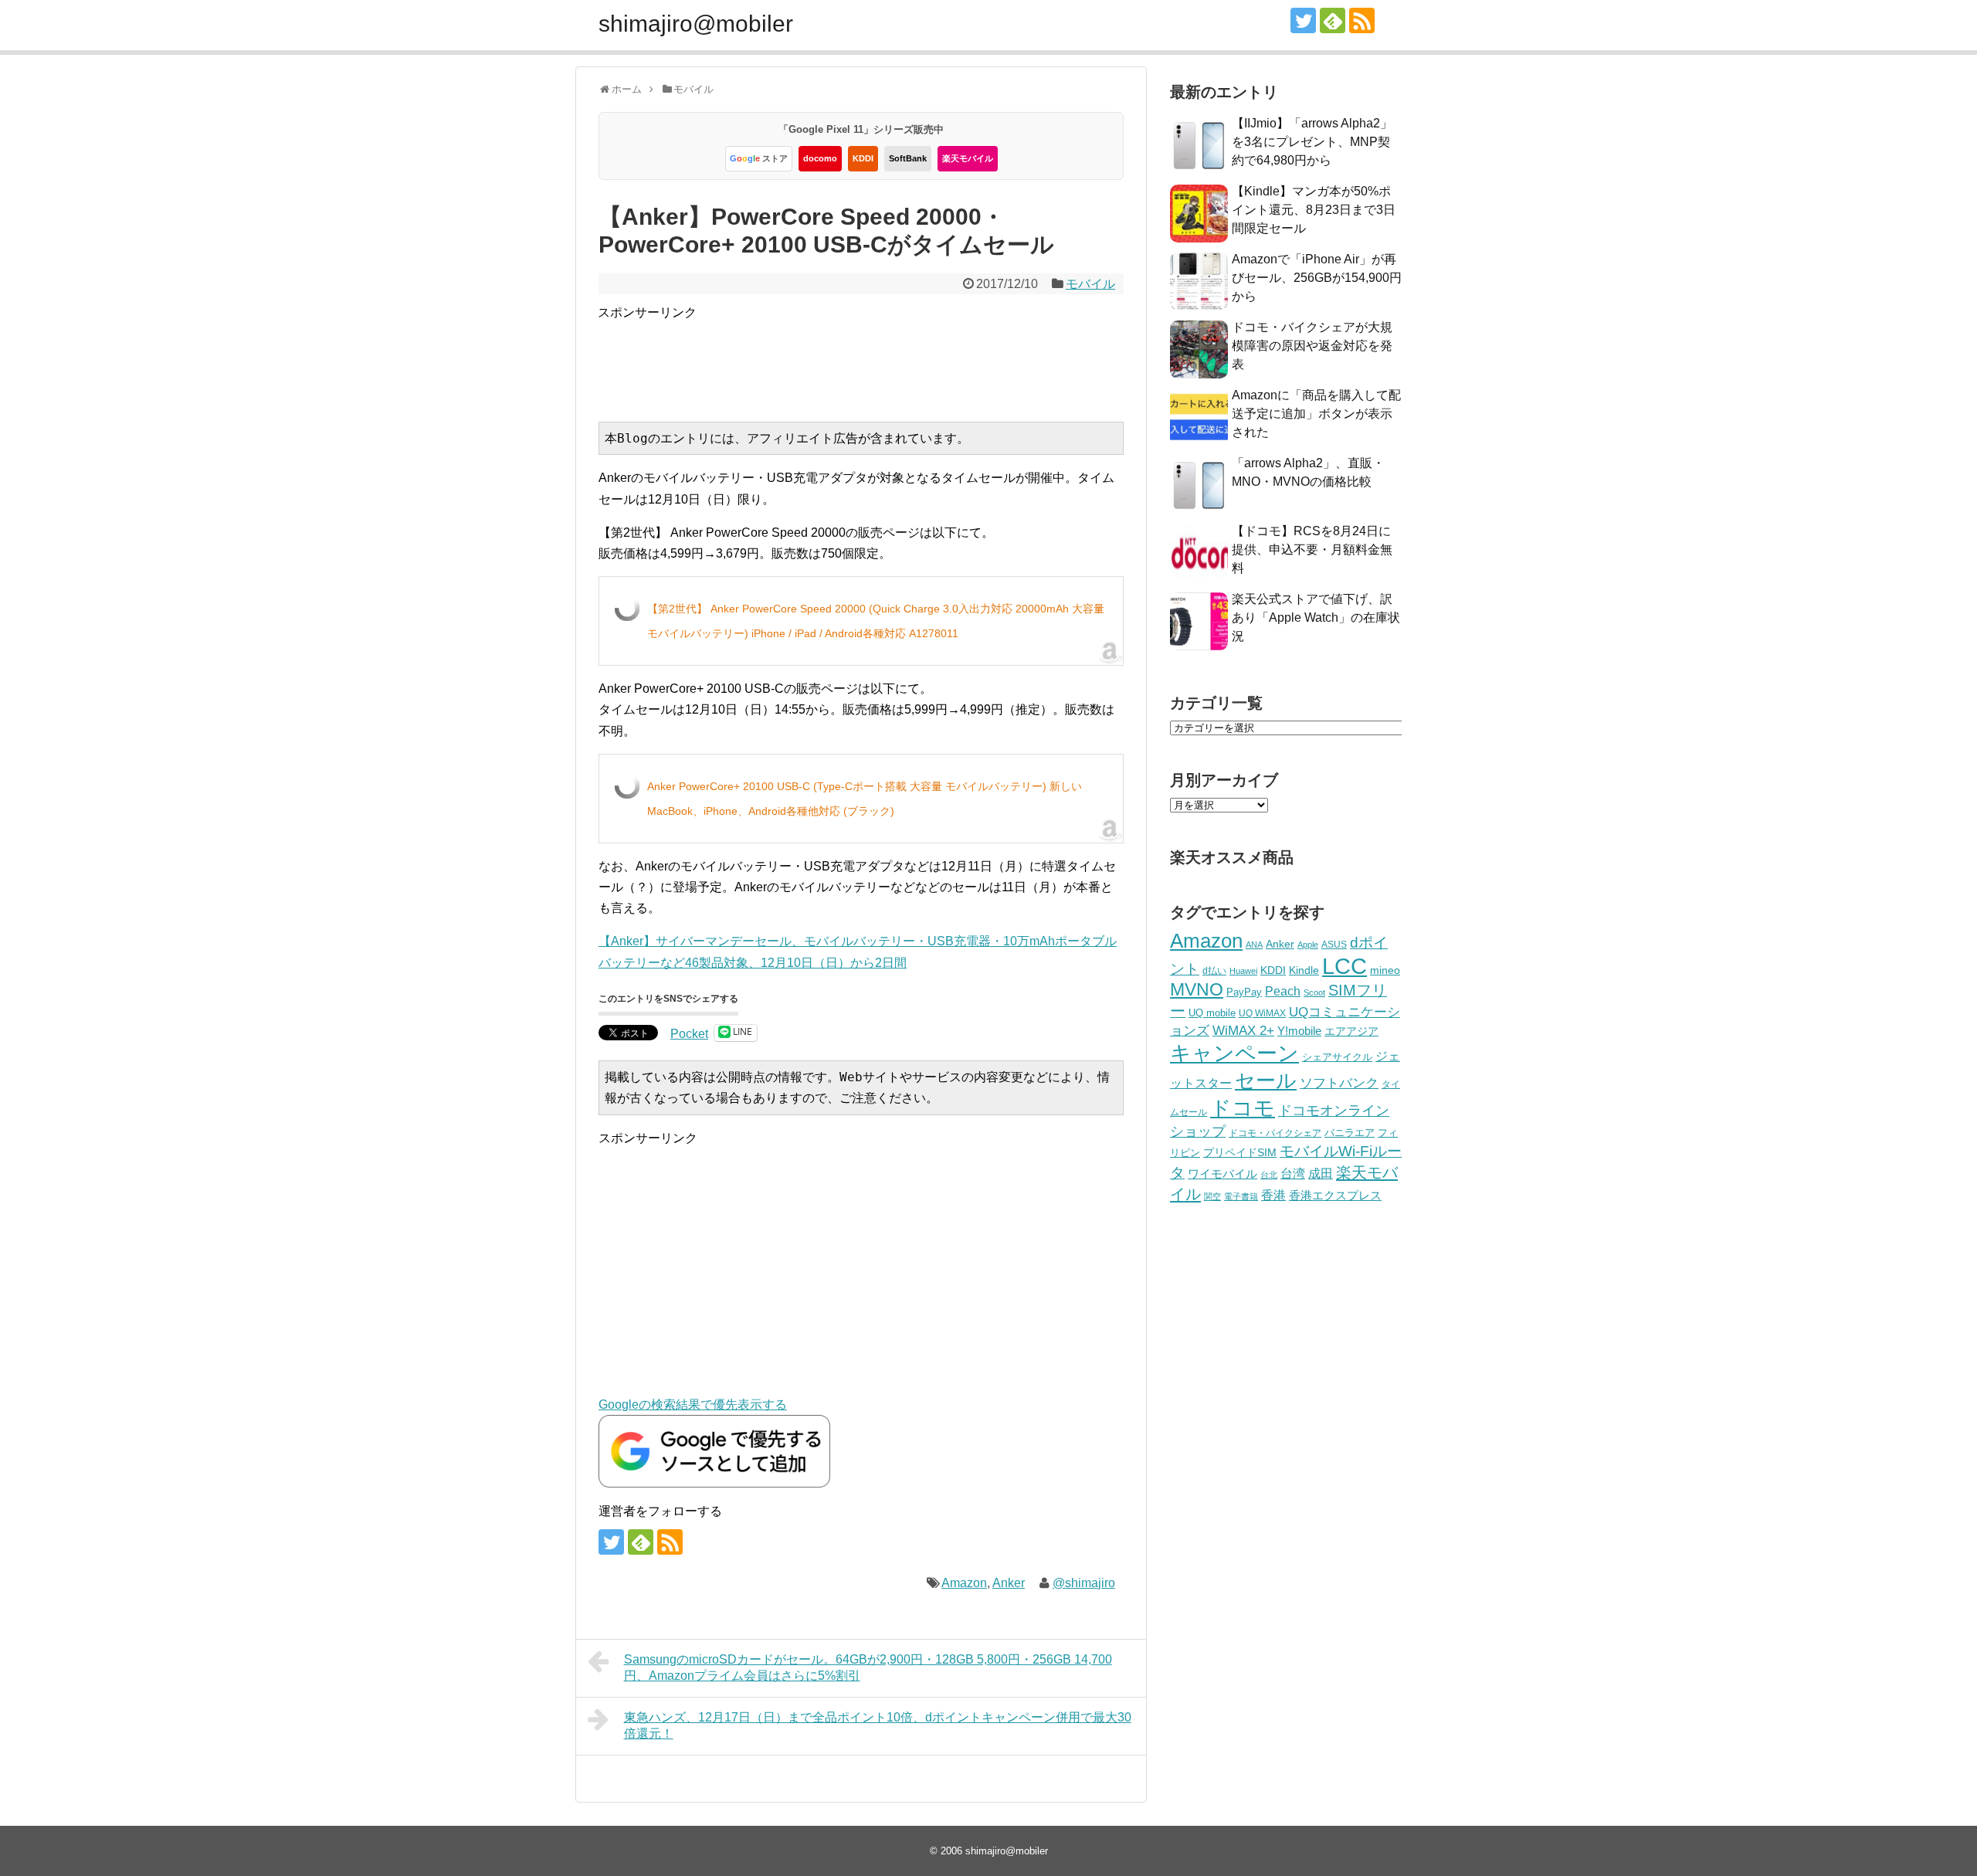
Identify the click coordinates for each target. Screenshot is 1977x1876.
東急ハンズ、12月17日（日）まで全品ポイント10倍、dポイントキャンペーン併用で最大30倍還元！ (878, 1725)
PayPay (1244, 992)
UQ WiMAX (1262, 1013)
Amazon (964, 1583)
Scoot (1314, 992)
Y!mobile (1299, 1031)
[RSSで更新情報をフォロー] (1362, 20)
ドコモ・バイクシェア (1275, 1133)
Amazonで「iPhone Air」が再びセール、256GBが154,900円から (1317, 278)
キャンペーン (1234, 1053)
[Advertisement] (879, 358)
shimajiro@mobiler (696, 24)
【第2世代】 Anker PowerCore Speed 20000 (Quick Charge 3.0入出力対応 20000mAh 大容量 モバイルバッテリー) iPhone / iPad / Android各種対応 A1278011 (876, 621)
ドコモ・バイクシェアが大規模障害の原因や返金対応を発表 (1312, 346)
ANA (1254, 945)
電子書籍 (1241, 1196)
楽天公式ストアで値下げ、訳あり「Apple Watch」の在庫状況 (1316, 617)
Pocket (689, 1034)
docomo (820, 158)
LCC (1345, 966)
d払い (1214, 970)
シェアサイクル (1337, 1057)
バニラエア (1350, 1133)
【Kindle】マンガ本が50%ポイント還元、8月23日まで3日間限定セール (1314, 210)
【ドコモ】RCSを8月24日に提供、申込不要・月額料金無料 (1312, 550)
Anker (1009, 1583)
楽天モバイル (968, 158)
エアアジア (1351, 1031)
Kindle (1304, 970)
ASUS (1334, 944)
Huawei (1243, 971)
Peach (1283, 991)
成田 (1321, 1174)
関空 (1212, 1196)
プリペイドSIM (1240, 1153)
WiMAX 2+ (1243, 1030)
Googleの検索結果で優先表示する (693, 1404)
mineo (1385, 970)
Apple (1308, 945)
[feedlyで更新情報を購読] (1333, 20)
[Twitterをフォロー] (1303, 20)
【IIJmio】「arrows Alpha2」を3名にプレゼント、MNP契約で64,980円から (1312, 142)
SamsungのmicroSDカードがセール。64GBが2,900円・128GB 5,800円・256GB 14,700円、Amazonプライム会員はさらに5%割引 (868, 1667)
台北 (1269, 1175)
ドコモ (1243, 1108)
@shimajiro (1084, 1583)
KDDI (863, 158)
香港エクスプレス (1335, 1196)
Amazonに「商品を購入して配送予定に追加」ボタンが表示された (1316, 414)
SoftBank (908, 158)
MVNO (1197, 989)
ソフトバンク (1339, 1083)
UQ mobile (1212, 1013)
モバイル (1090, 284)
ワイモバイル (1222, 1174)
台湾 (1293, 1173)
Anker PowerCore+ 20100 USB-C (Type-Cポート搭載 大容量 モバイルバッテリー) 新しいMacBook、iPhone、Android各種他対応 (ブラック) (865, 799)
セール (1266, 1080)
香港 (1273, 1195)
